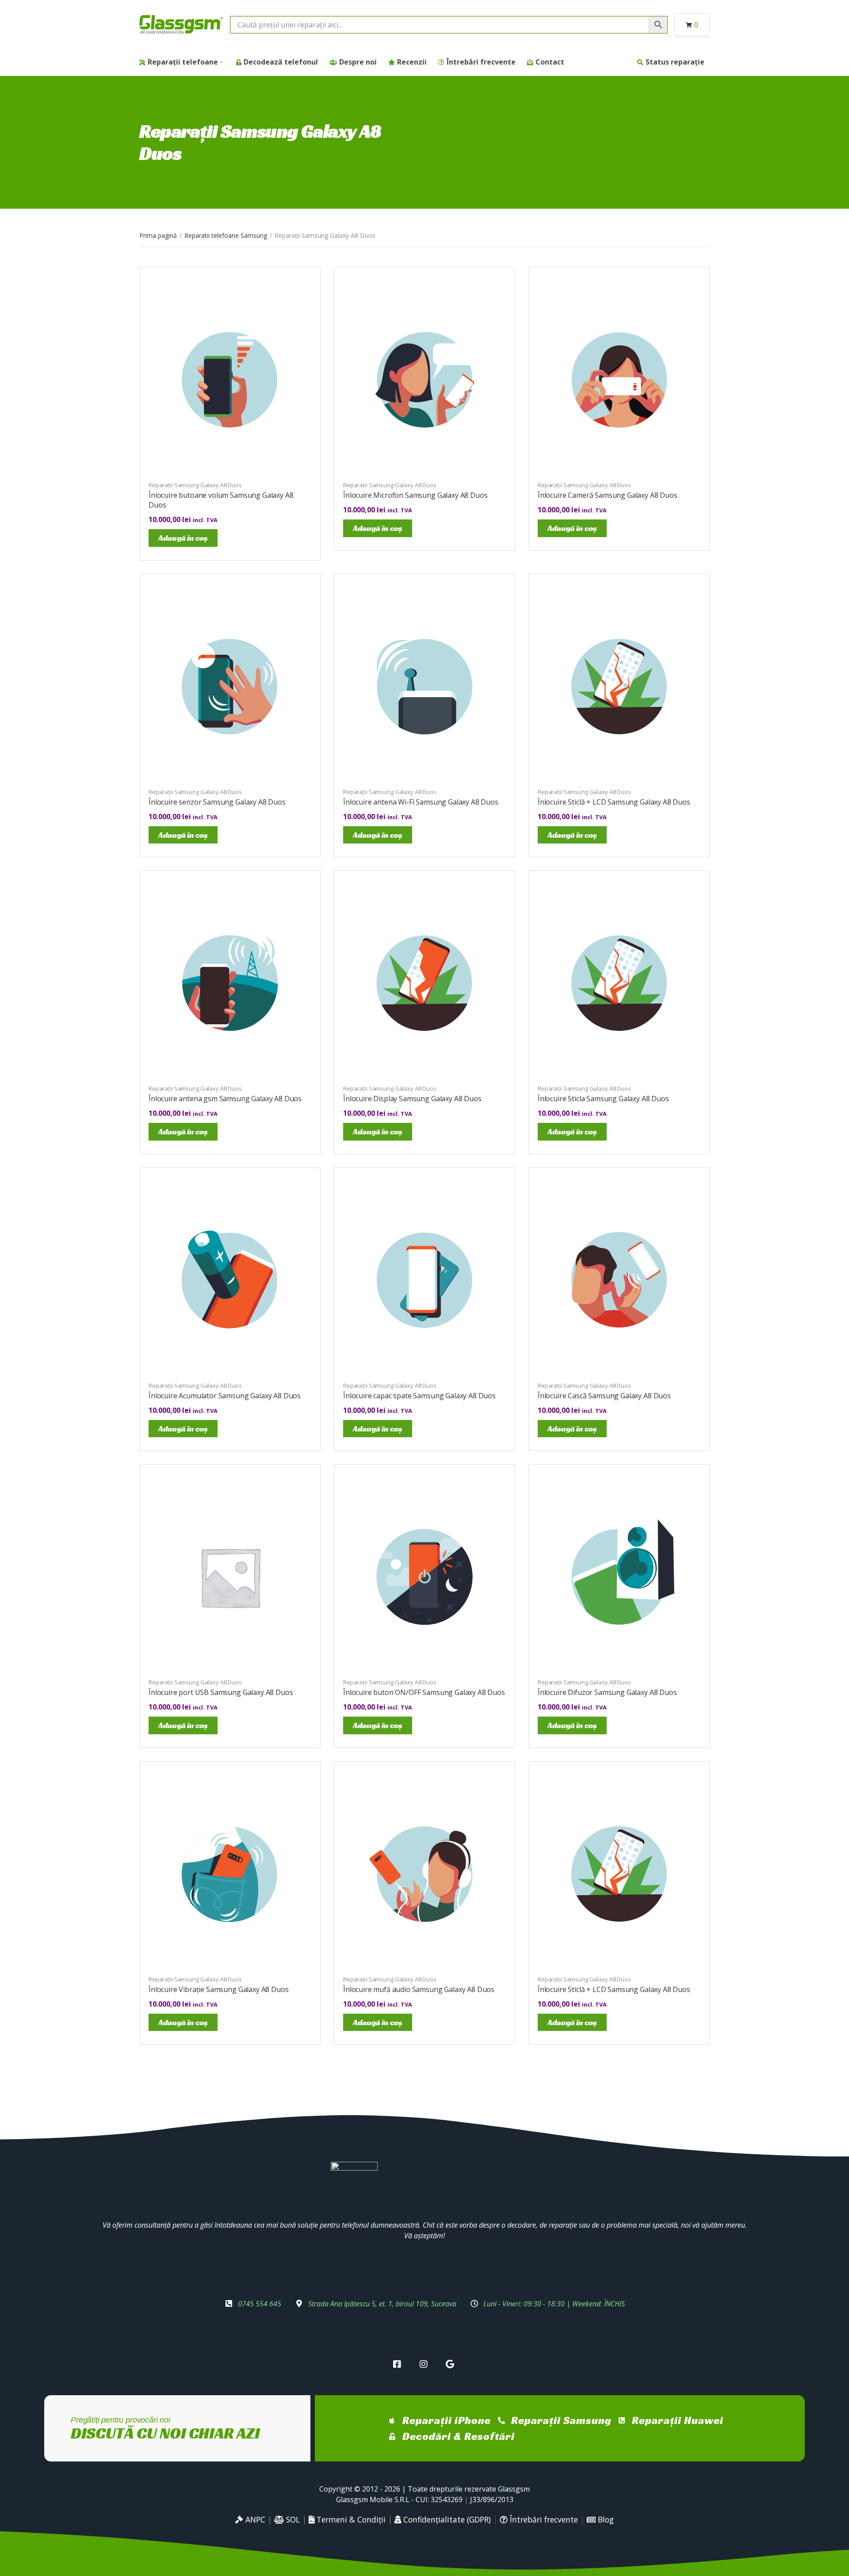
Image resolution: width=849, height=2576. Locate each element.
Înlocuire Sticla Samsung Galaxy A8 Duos (603, 1099)
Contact (550, 62)
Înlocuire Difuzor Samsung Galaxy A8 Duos (607, 1692)
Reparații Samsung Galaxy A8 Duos (195, 485)
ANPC (254, 2519)
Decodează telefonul (281, 62)
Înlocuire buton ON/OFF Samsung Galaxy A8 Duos (424, 1692)
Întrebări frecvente (481, 62)
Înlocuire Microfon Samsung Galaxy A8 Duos (415, 495)
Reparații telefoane (183, 62)
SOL (292, 2519)
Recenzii (412, 62)
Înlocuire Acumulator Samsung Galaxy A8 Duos (225, 1396)
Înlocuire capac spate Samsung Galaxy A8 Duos (419, 1396)
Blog (605, 2519)
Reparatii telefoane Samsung (226, 235)
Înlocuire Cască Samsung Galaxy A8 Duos (604, 1396)
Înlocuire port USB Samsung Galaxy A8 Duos (221, 1692)
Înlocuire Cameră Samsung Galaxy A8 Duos (608, 495)
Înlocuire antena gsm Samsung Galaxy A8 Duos (225, 1099)
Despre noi (358, 62)
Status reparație (675, 62)
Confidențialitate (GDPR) (446, 2519)
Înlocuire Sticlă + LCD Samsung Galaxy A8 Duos (614, 802)
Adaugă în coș (183, 538)
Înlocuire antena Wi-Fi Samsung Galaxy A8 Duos (421, 802)
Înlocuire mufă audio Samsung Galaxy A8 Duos (419, 1989)
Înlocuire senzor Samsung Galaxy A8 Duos (217, 802)
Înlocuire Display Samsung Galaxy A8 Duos (412, 1099)
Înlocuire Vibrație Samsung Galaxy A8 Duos (218, 1989)
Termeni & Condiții (350, 2519)
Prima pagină (158, 235)
